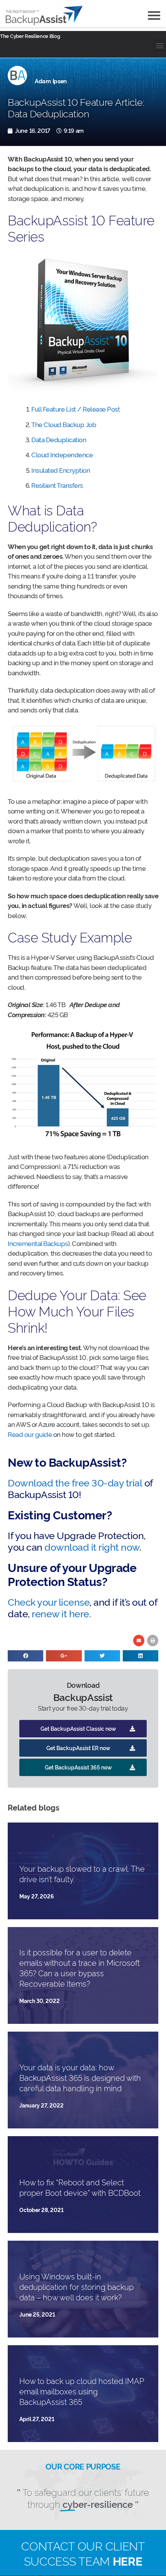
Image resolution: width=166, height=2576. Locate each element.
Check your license (49, 1601)
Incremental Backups (38, 1243)
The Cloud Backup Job (64, 424)
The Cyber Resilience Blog (30, 36)
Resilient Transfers (57, 485)
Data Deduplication (59, 439)
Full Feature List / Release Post (75, 409)
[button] (160, 45)
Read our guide (30, 1434)
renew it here (60, 1613)
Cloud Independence (62, 454)
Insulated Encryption (61, 470)
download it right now (92, 1546)
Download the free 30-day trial (75, 1482)
